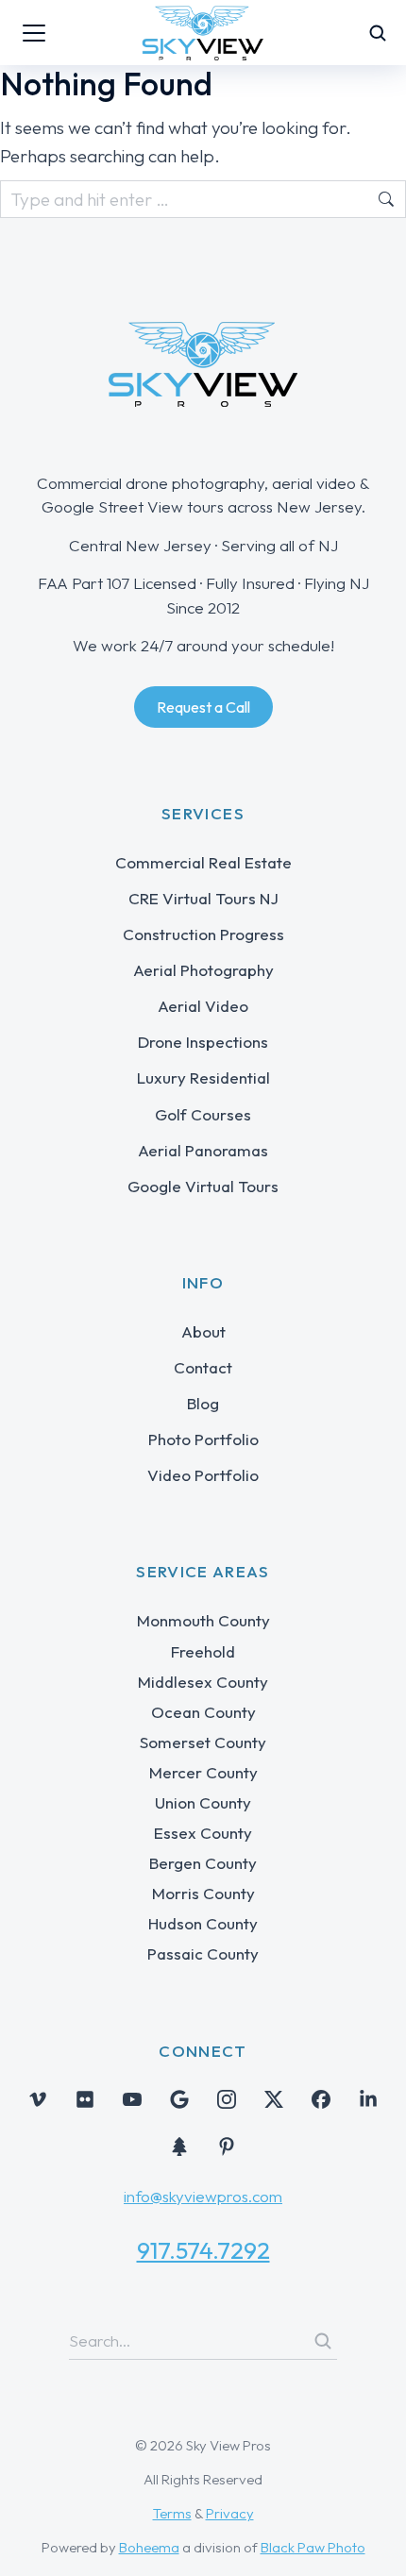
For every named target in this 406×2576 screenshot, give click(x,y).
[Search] (323, 2341)
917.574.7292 (203, 2250)
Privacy (230, 2513)
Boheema (149, 2547)
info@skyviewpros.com (203, 2196)
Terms (172, 2513)
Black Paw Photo (313, 2547)
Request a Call (203, 707)
